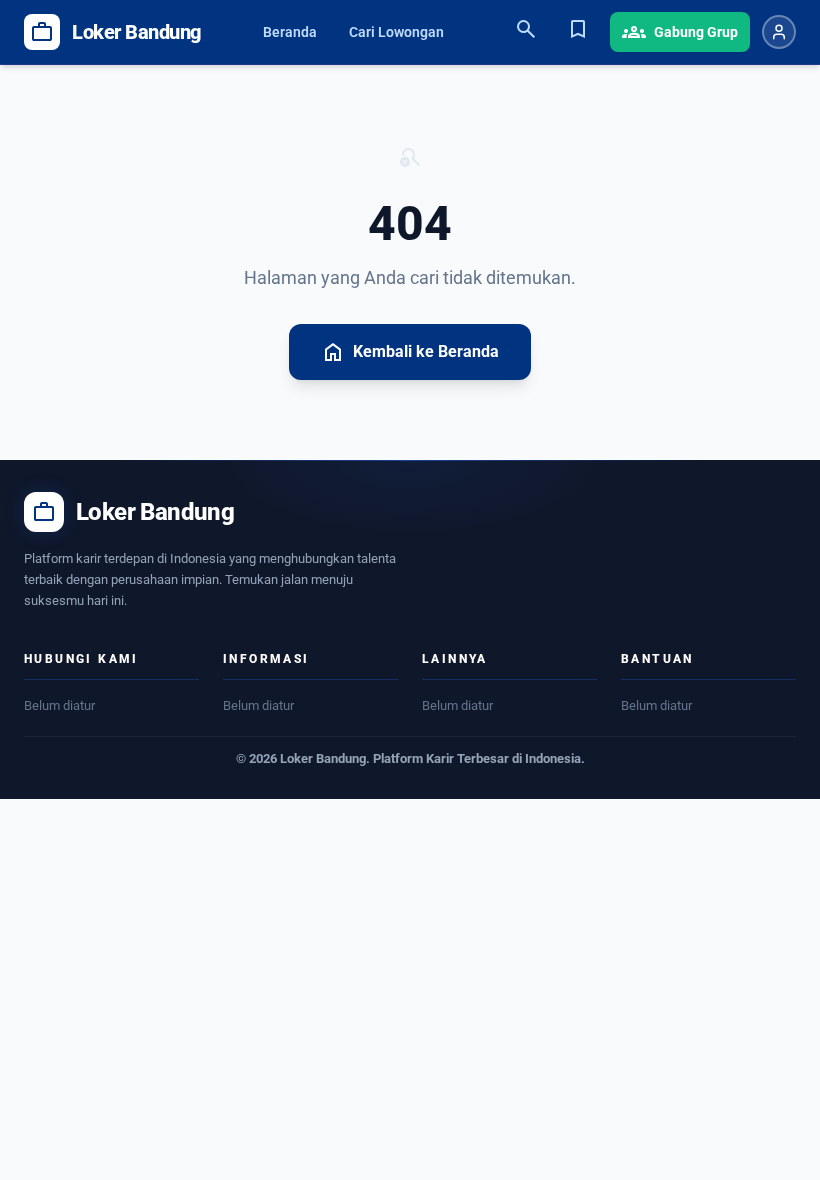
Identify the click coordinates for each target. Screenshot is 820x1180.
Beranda (290, 32)
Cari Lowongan (396, 32)
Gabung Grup (680, 32)
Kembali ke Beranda (410, 352)
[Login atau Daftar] (779, 32)
